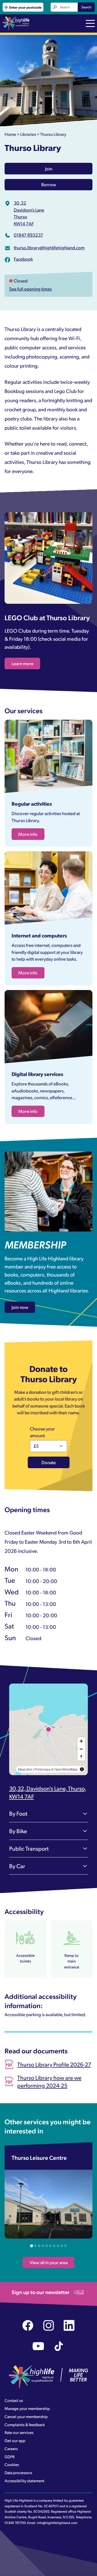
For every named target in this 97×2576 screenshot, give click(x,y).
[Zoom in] (81, 1741)
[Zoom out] (81, 1749)
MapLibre (25, 1769)
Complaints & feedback (25, 2425)
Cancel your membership (26, 2416)
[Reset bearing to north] (81, 1757)
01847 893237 (28, 235)
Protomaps (42, 1769)
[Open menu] (90, 24)
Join (49, 168)
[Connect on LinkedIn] (69, 2325)
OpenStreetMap (66, 1769)
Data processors (18, 2472)
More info (28, 834)
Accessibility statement (25, 2481)
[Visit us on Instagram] (49, 2325)
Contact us (14, 2400)
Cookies (12, 2464)
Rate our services (19, 2432)
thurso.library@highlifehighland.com (49, 247)
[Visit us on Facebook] (28, 2325)
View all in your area (49, 2262)
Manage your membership (27, 2408)
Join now (20, 1307)
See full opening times (30, 289)
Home (10, 134)
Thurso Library (53, 134)
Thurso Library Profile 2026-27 (54, 2064)
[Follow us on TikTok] (59, 2346)
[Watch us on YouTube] (38, 2346)
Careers (11, 2449)
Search (86, 7)
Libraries (28, 134)
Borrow (49, 184)
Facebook (23, 259)
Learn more (22, 663)
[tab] (31, 2246)
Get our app (15, 2440)
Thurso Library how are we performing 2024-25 (49, 2082)
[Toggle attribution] (82, 1769)
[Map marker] (48, 1729)
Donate (49, 1462)
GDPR (10, 2457)
